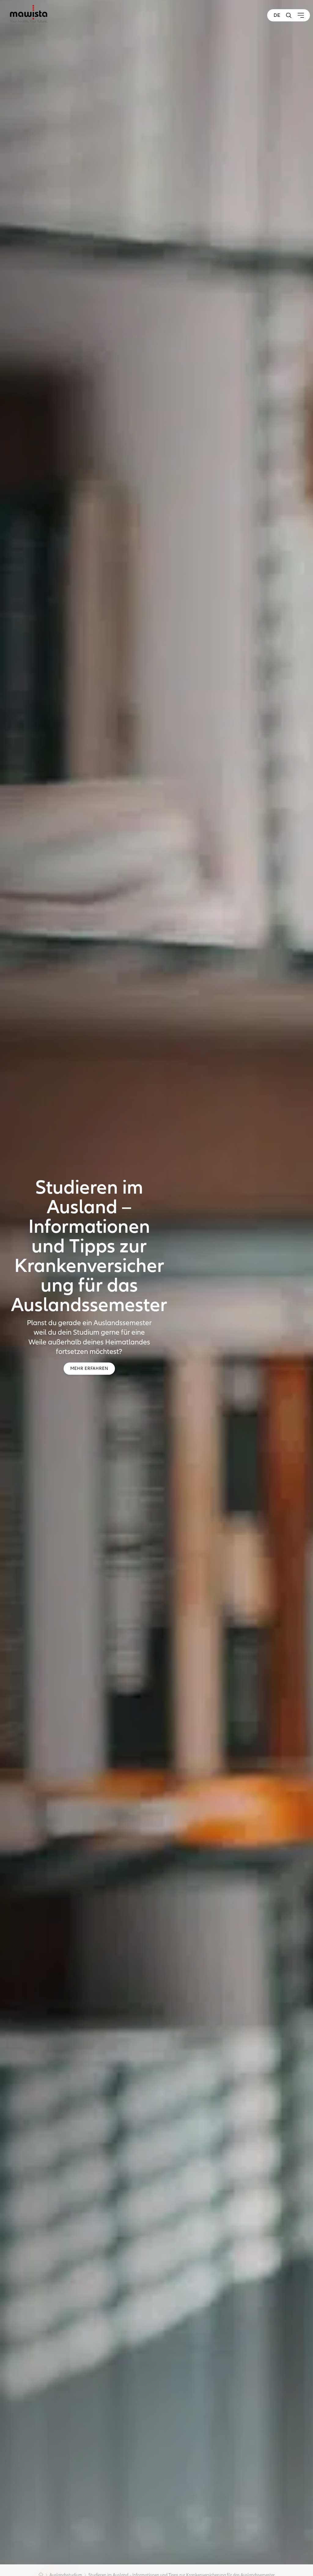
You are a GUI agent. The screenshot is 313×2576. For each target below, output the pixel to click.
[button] (289, 15)
